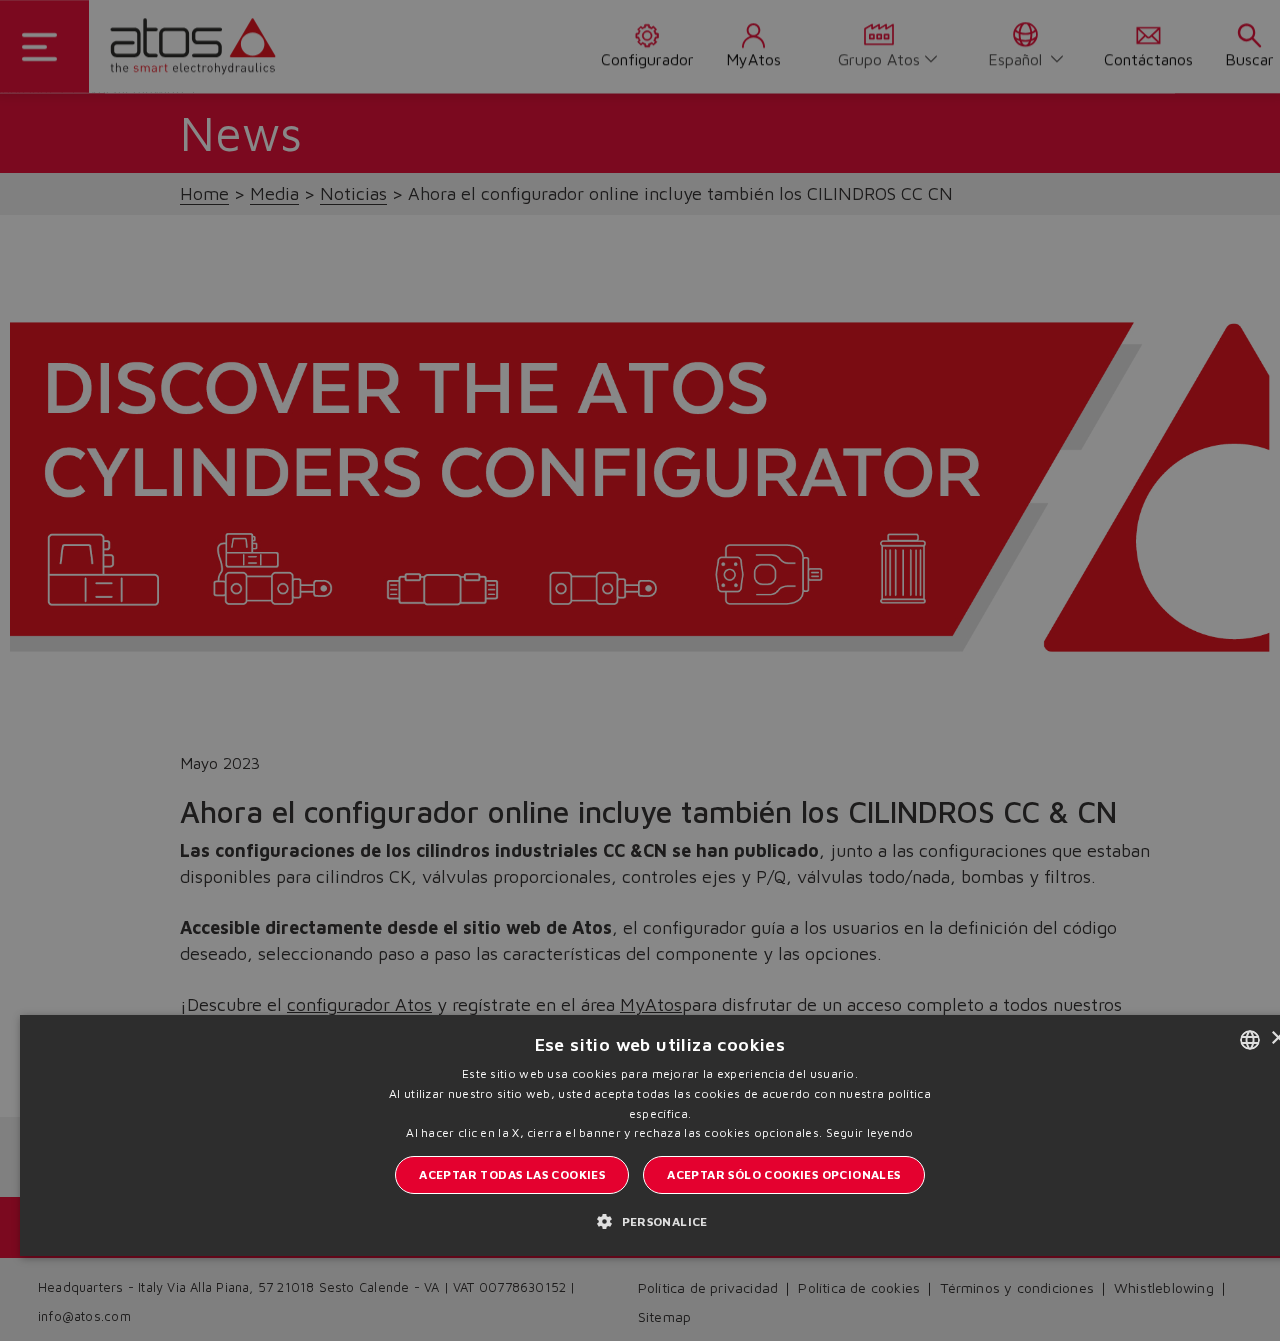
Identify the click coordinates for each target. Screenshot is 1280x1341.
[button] (660, 1220)
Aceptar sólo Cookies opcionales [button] (783, 1174)
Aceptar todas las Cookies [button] (512, 1174)
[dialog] (640, 670)
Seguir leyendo (870, 1132)
